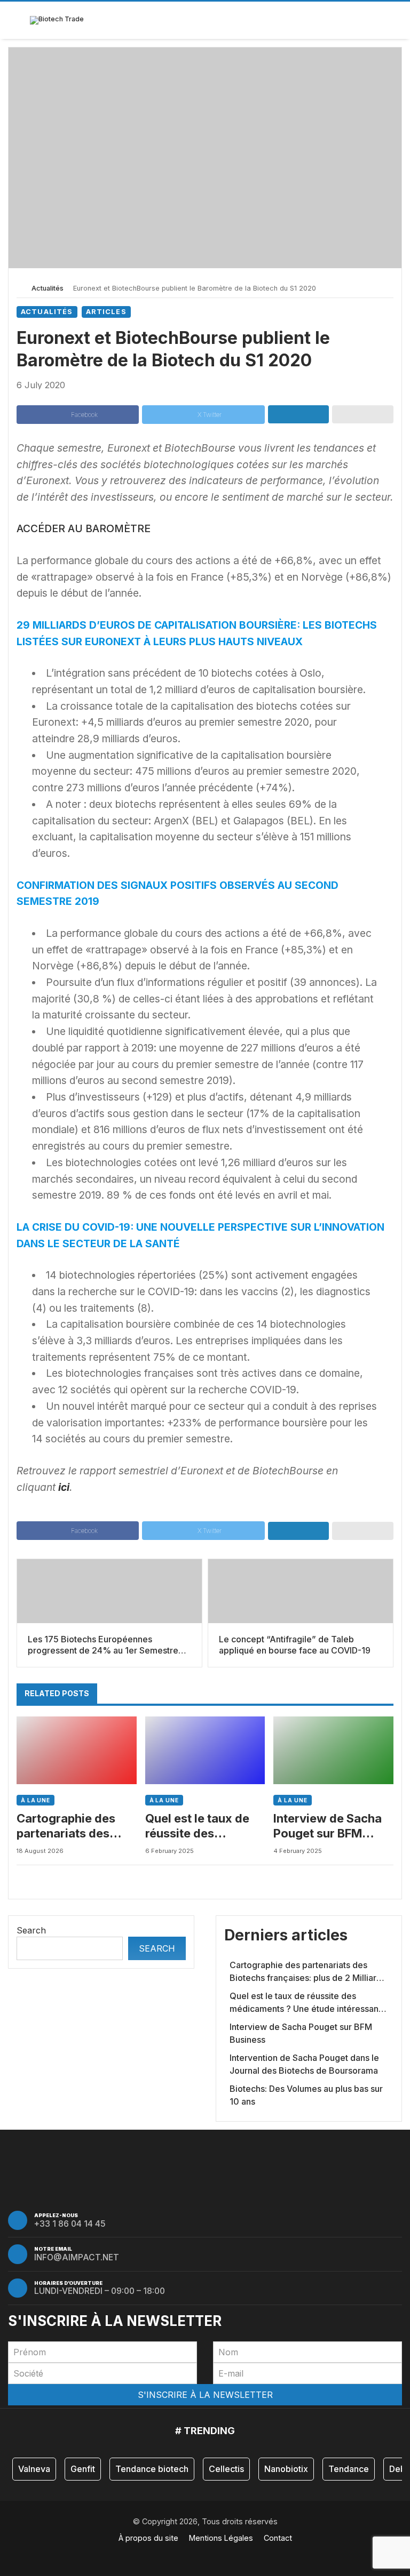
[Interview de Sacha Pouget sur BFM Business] (333, 1750)
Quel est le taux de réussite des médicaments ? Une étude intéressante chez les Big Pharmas (201, 1826)
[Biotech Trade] (57, 20)
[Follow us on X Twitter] (198, 2555)
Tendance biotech (152, 2469)
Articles (106, 312)
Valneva (34, 2469)
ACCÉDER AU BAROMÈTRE (84, 528)
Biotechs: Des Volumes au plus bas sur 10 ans (306, 2095)
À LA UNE (36, 1800)
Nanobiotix (286, 2469)
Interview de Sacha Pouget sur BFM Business (328, 1826)
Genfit (83, 2469)
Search (31, 1930)
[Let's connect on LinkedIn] (212, 2555)
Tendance (349, 2469)
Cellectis (226, 2469)
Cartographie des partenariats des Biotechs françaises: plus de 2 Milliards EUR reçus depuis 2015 (75, 1826)
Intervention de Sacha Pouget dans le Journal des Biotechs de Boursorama (304, 2064)
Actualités (48, 288)
